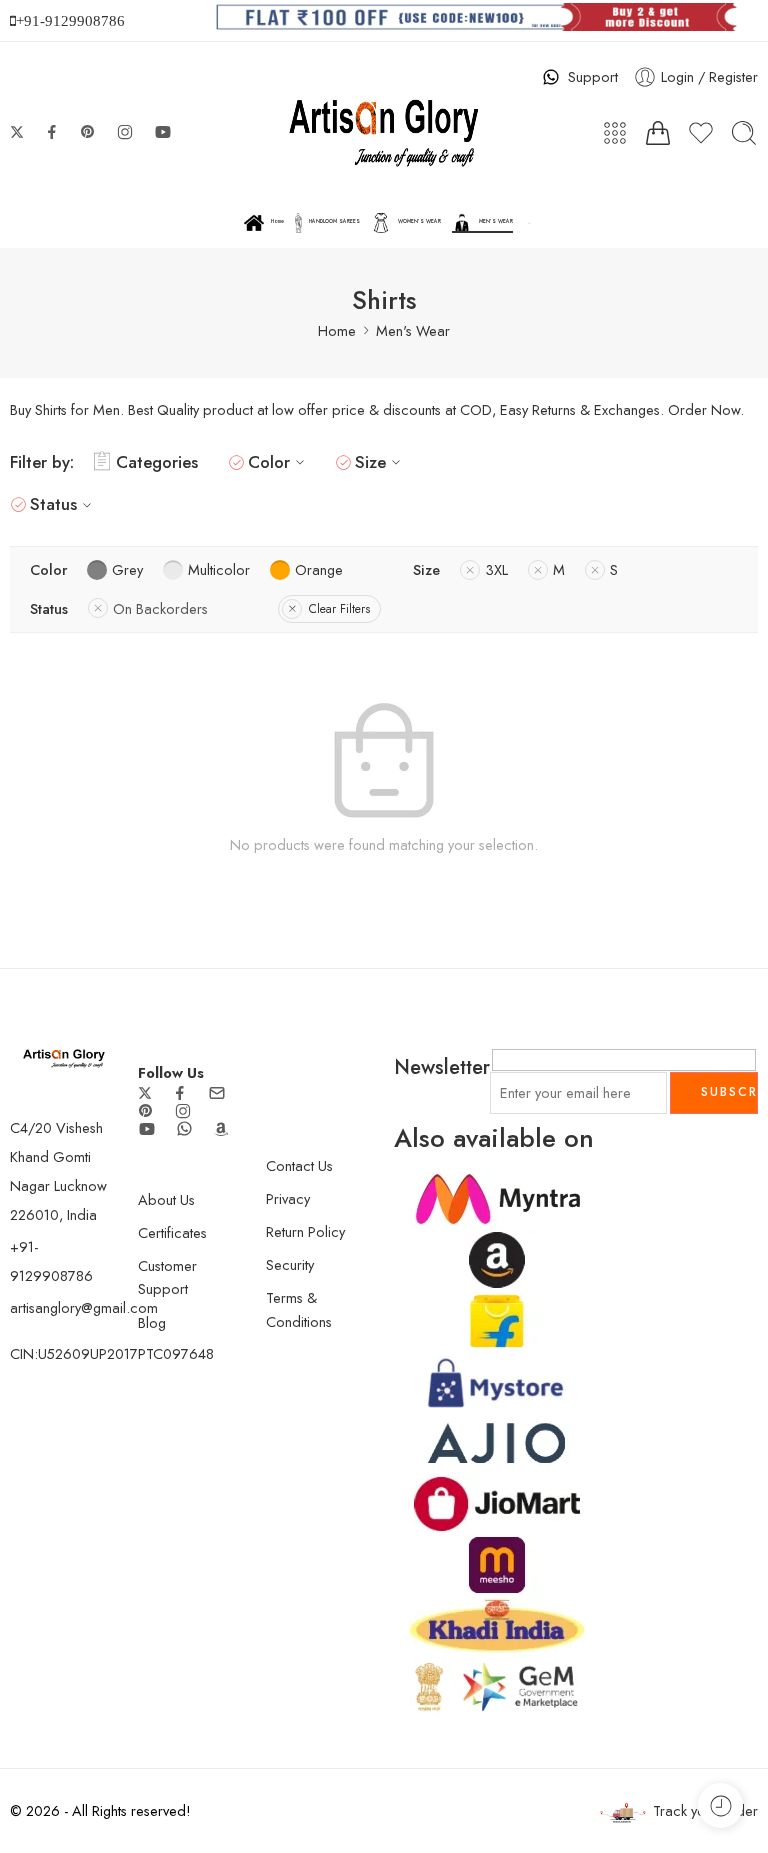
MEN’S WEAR (496, 221)
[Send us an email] (217, 1093)
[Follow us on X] (17, 132)
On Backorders (160, 608)
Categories (157, 462)
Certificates (172, 1232)
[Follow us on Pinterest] (88, 132)
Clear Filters (339, 609)
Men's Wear (413, 330)
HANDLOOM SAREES (334, 221)
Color (269, 462)
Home (277, 221)
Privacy (288, 1198)
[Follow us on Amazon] (221, 1129)
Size (370, 462)
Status (53, 504)
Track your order (705, 1810)
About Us (166, 1199)
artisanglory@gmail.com (84, 1307)
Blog (152, 1322)
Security (290, 1264)
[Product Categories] (615, 133)
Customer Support (167, 1277)
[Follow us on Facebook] (52, 132)
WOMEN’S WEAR (419, 221)
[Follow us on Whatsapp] (184, 1128)
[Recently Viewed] (720, 1805)
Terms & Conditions (299, 1309)
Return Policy (305, 1231)
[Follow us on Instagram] (125, 132)
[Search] (744, 133)
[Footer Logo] (64, 1056)
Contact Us (299, 1165)
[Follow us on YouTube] (163, 132)
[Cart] (658, 133)
